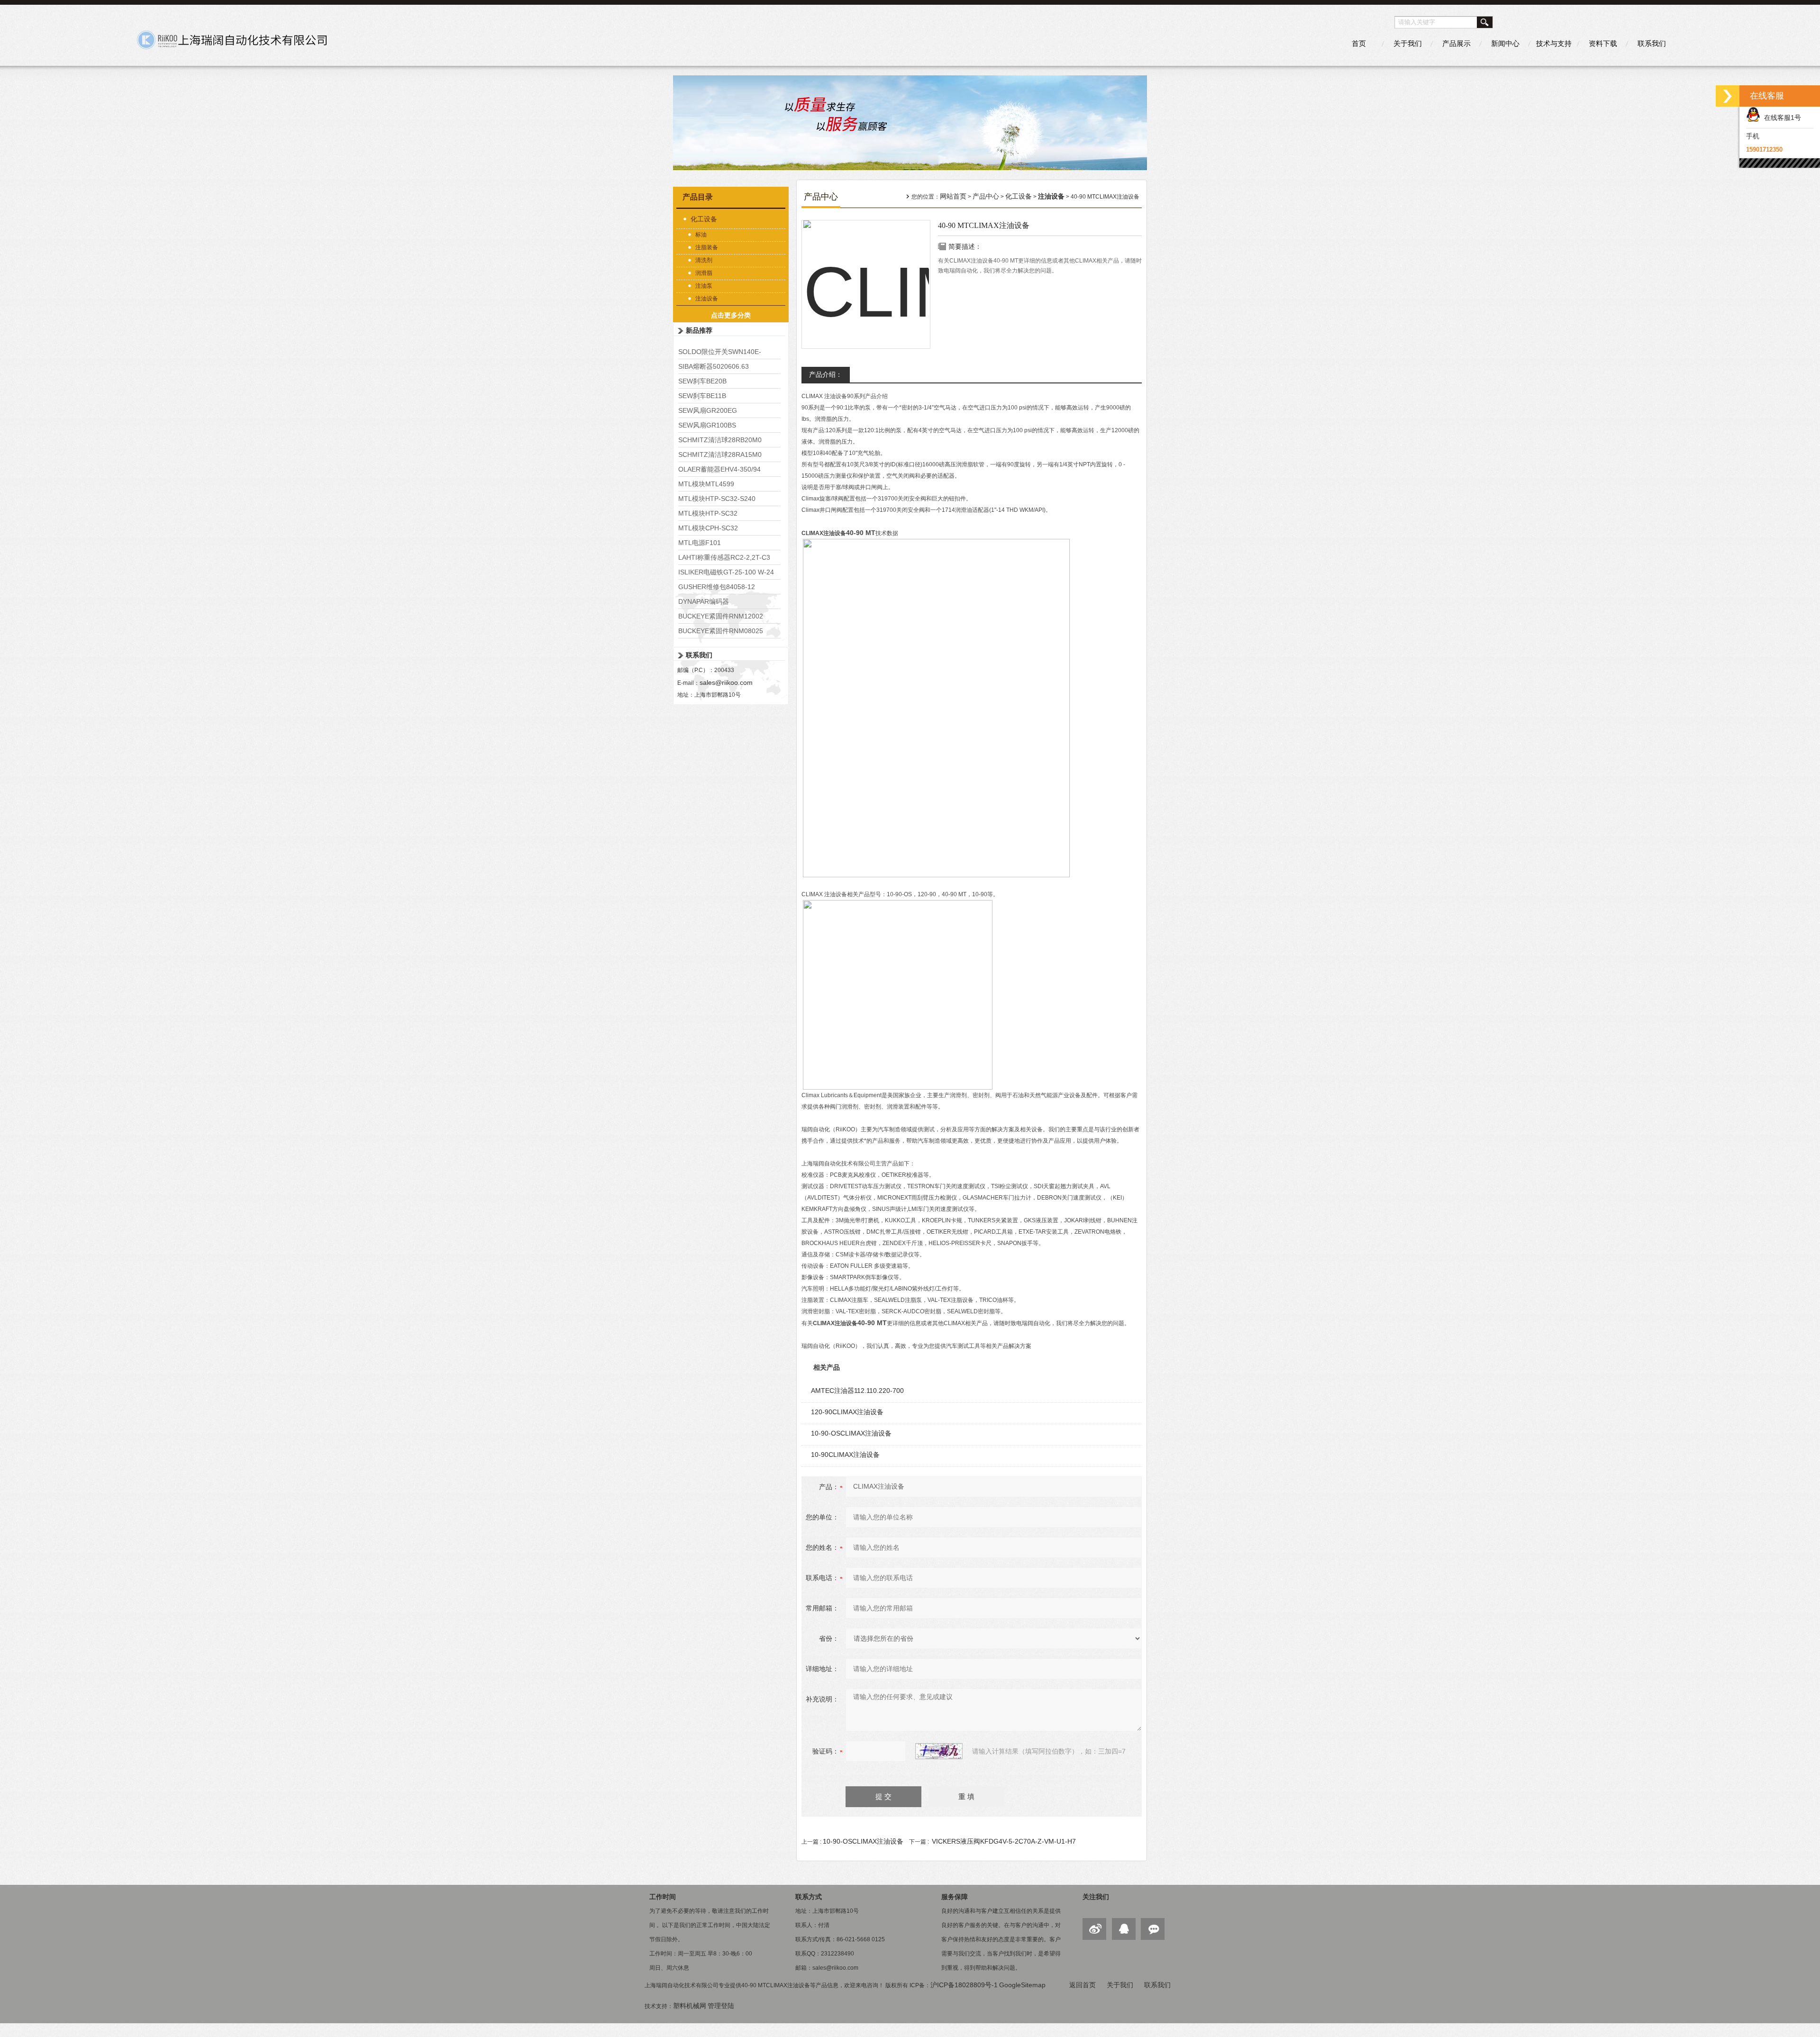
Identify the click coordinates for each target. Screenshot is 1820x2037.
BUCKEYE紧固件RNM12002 (721, 616)
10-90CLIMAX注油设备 (845, 1455)
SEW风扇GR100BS (707, 425)
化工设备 (704, 219)
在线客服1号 (1781, 118)
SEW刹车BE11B (702, 396)
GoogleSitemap (1022, 1985)
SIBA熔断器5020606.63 (714, 366)
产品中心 (986, 196)
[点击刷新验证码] (939, 1751)
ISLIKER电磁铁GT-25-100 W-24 (726, 572)
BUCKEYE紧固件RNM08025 (721, 631)
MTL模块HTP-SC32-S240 (717, 499)
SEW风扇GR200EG (708, 410)
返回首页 (1083, 1985)
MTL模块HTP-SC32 (708, 513)
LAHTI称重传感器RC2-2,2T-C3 (724, 557)
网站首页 (953, 196)
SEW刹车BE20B (702, 381)
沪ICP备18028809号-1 (964, 1985)
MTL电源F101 (700, 543)
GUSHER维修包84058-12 (717, 587)
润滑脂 (704, 273)
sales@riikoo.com (726, 682)
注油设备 (707, 299)
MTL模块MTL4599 (706, 484)
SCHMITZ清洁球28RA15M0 (720, 455)
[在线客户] (1728, 96)
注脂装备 (707, 247)
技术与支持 (1554, 43)
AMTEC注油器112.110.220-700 (857, 1391)
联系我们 (1652, 43)
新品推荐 (699, 330)
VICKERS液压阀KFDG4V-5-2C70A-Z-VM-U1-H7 (1004, 1841)
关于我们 (1408, 43)
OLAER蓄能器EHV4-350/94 (719, 469)
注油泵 (704, 286)
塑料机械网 (690, 2006)
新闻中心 (1505, 43)
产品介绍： (826, 374)
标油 (701, 235)
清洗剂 (704, 260)
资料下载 (1603, 43)
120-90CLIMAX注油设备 (847, 1412)
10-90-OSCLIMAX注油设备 (851, 1433)
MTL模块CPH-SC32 (708, 528)
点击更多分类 (731, 315)
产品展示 (1456, 43)
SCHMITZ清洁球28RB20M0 (720, 440)
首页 (1359, 43)
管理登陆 (721, 2006)
